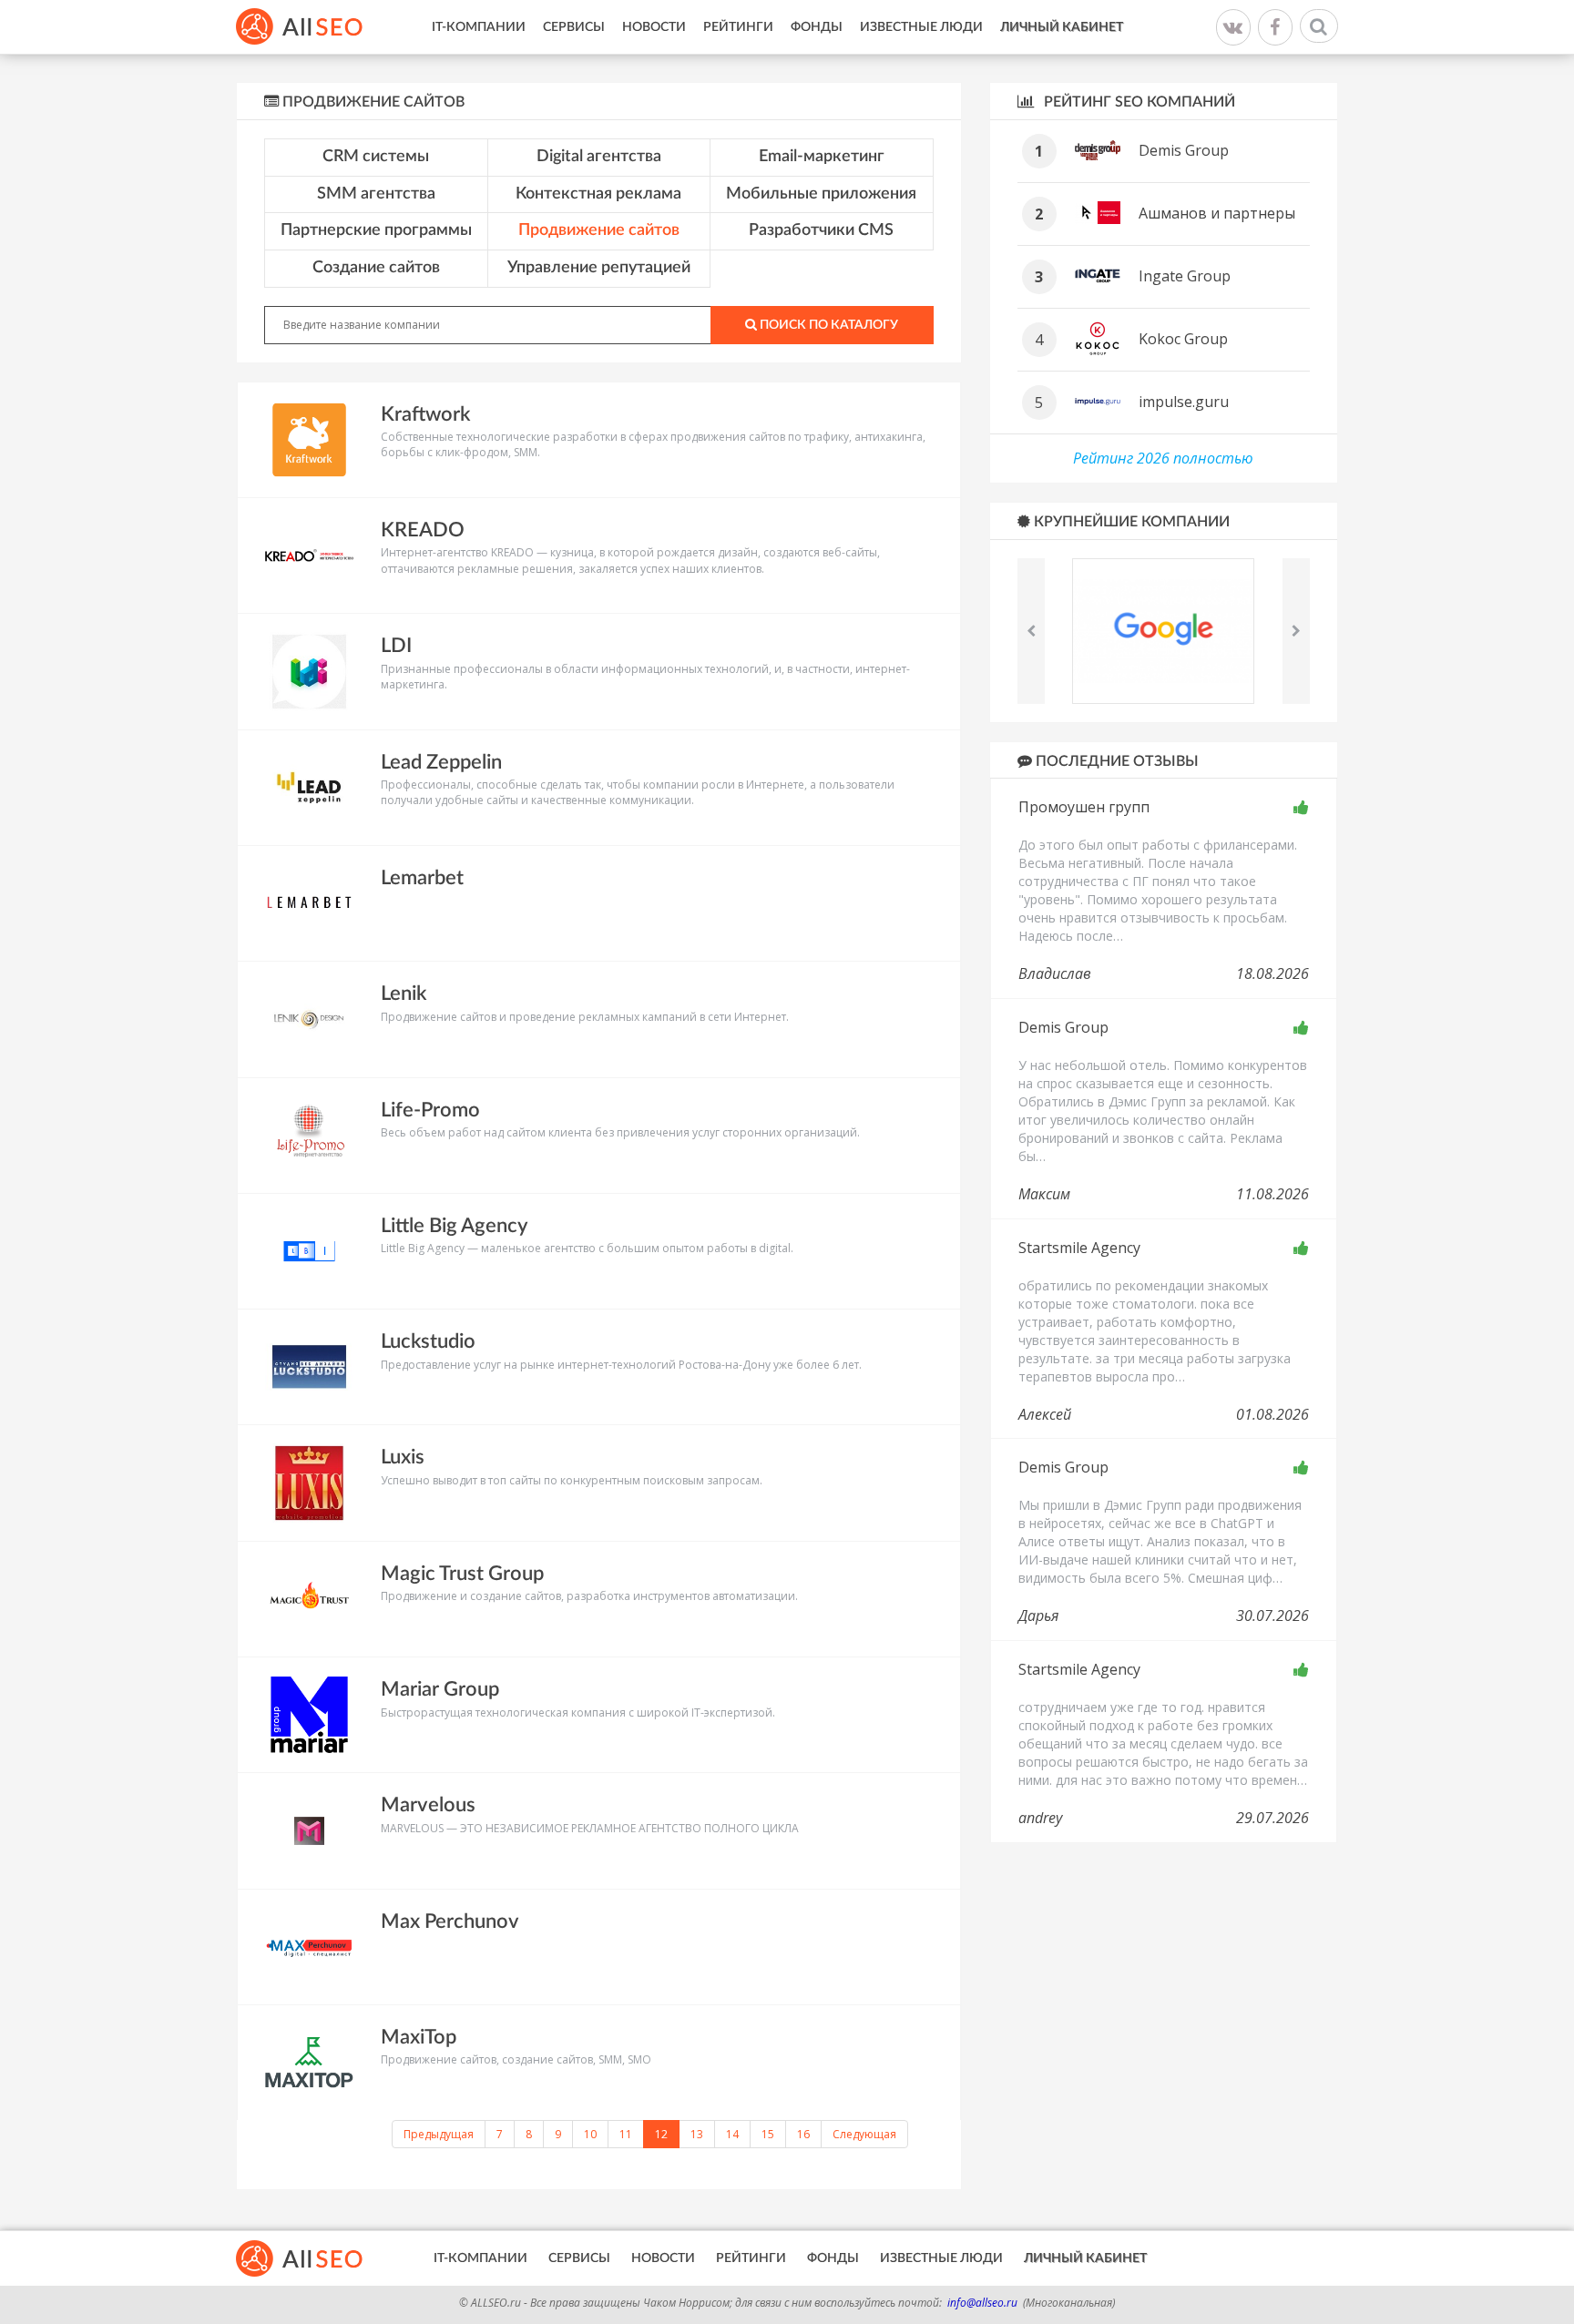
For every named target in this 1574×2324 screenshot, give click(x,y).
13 (697, 2134)
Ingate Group (1185, 276)
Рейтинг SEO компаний (1138, 102)
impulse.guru (1184, 402)
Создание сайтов (376, 268)
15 (768, 2134)
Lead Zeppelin (441, 762)
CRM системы (376, 157)
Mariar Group (440, 1689)
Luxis (403, 1457)
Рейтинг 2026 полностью (1163, 458)
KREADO (423, 530)
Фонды (817, 27)
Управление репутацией (599, 268)
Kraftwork (425, 414)
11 (626, 2134)
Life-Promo (430, 1110)
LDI (396, 646)
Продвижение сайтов (599, 230)
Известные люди (921, 27)
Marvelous (428, 1805)
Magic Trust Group (462, 1574)
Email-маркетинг (822, 157)
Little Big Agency (454, 1226)
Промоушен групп (1084, 807)
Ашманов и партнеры (1217, 213)
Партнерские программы (376, 230)
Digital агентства (599, 157)
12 (661, 2134)
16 (803, 2134)
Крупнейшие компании (1130, 522)
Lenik (404, 994)
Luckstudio (428, 1341)
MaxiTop (419, 2037)
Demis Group (1184, 150)
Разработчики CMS (821, 230)
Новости (654, 27)
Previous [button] (1031, 631)
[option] (1164, 631)
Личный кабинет (1062, 27)
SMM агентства (376, 194)
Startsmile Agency (1079, 1248)
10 (590, 2134)
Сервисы (574, 27)
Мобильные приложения (821, 194)
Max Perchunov (450, 1921)
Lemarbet (422, 878)
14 (732, 2134)
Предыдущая (439, 2134)
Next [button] (1296, 631)
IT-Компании (479, 27)
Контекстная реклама (598, 194)
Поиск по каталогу (828, 325)
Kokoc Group (1183, 339)
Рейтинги (738, 27)
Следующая (864, 2134)
